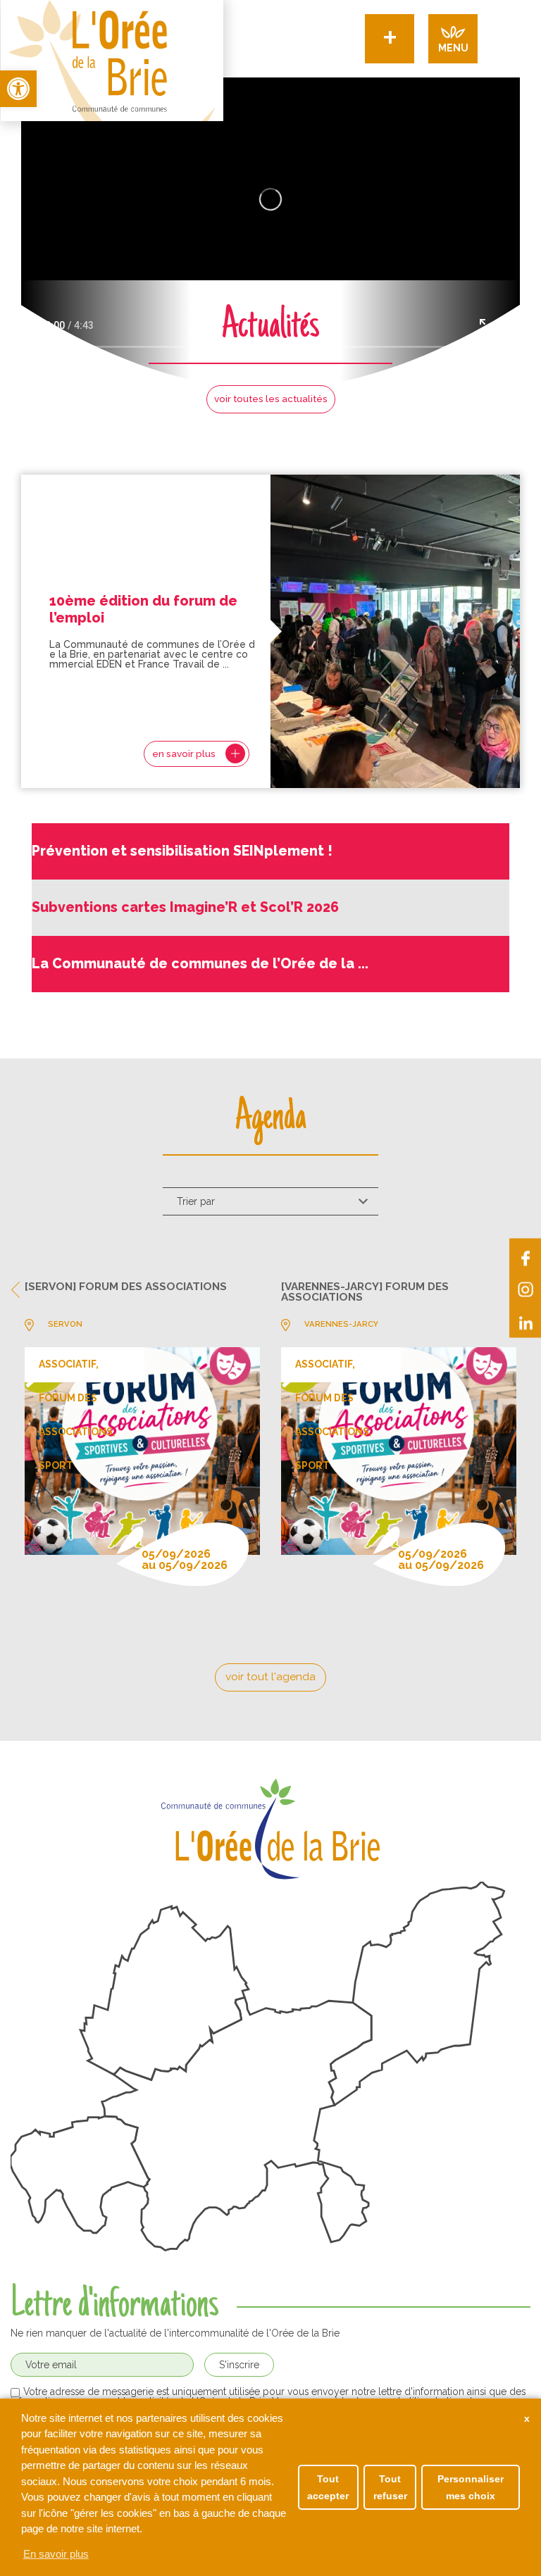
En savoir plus (56, 2554)
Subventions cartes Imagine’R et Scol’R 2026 (185, 907)
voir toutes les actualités (271, 399)
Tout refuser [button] (390, 2487)
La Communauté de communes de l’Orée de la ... (200, 964)
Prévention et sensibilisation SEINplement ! (182, 851)
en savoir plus (184, 754)
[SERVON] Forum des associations (126, 1287)
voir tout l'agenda (270, 1676)
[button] (18, 89)
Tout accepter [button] (328, 2487)
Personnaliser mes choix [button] (471, 2487)
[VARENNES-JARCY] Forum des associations (365, 1293)
